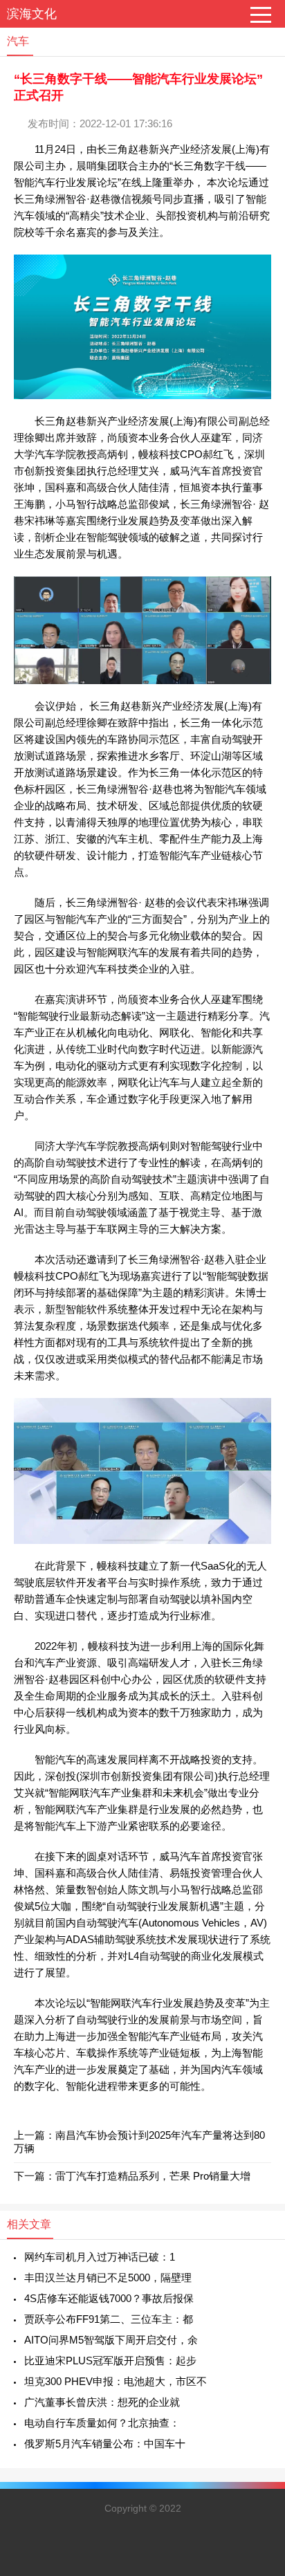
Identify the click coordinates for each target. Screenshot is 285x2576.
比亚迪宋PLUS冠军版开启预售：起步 (110, 2361)
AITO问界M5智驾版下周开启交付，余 (111, 2340)
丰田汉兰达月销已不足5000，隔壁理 (108, 2278)
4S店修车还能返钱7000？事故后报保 (109, 2298)
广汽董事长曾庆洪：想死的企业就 (102, 2402)
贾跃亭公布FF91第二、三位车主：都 (109, 2319)
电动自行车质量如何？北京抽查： (102, 2423)
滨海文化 (32, 14)
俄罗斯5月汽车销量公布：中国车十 (105, 2444)
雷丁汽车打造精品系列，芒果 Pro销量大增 (153, 2176)
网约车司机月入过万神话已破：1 (100, 2257)
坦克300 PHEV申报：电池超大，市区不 (116, 2381)
